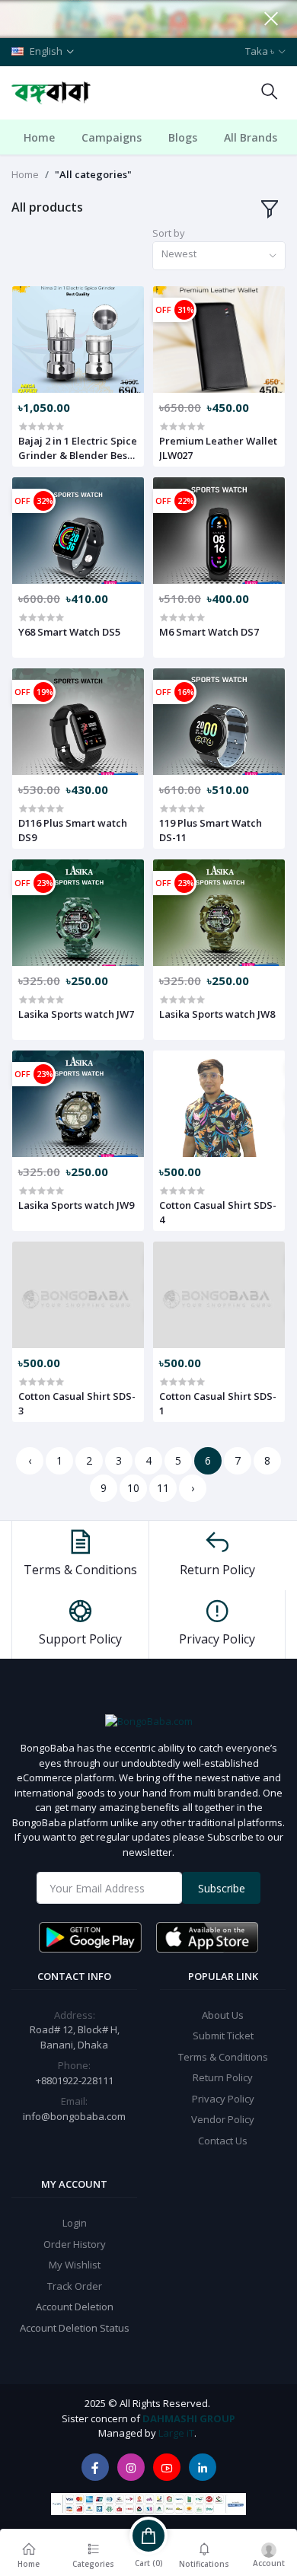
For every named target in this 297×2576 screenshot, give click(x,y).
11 (163, 1488)
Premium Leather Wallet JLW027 (218, 448)
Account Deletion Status (75, 2328)
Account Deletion (75, 2307)
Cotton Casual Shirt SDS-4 (218, 1212)
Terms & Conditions (223, 2057)
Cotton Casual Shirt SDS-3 (77, 1403)
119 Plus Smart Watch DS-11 (211, 830)
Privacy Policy (223, 2099)
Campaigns (112, 137)
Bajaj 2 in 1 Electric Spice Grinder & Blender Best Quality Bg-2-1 (78, 448)
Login (75, 2223)
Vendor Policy (223, 2119)
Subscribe (222, 1888)
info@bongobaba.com (74, 2116)
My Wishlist (75, 2265)
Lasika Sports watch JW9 (76, 1205)
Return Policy (223, 2077)
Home (39, 137)
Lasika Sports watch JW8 (217, 1014)
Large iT (176, 2433)
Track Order (75, 2286)
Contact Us (223, 2141)
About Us (223, 2015)
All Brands (251, 137)
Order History (75, 2244)
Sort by (169, 233)
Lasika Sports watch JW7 (76, 1014)
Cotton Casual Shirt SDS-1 (218, 1403)
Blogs (183, 137)
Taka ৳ (260, 51)
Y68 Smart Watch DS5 (69, 632)
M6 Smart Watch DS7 (209, 632)
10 (133, 1488)
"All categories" (93, 174)
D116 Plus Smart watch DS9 (73, 830)
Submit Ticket (223, 2036)
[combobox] (219, 256)
